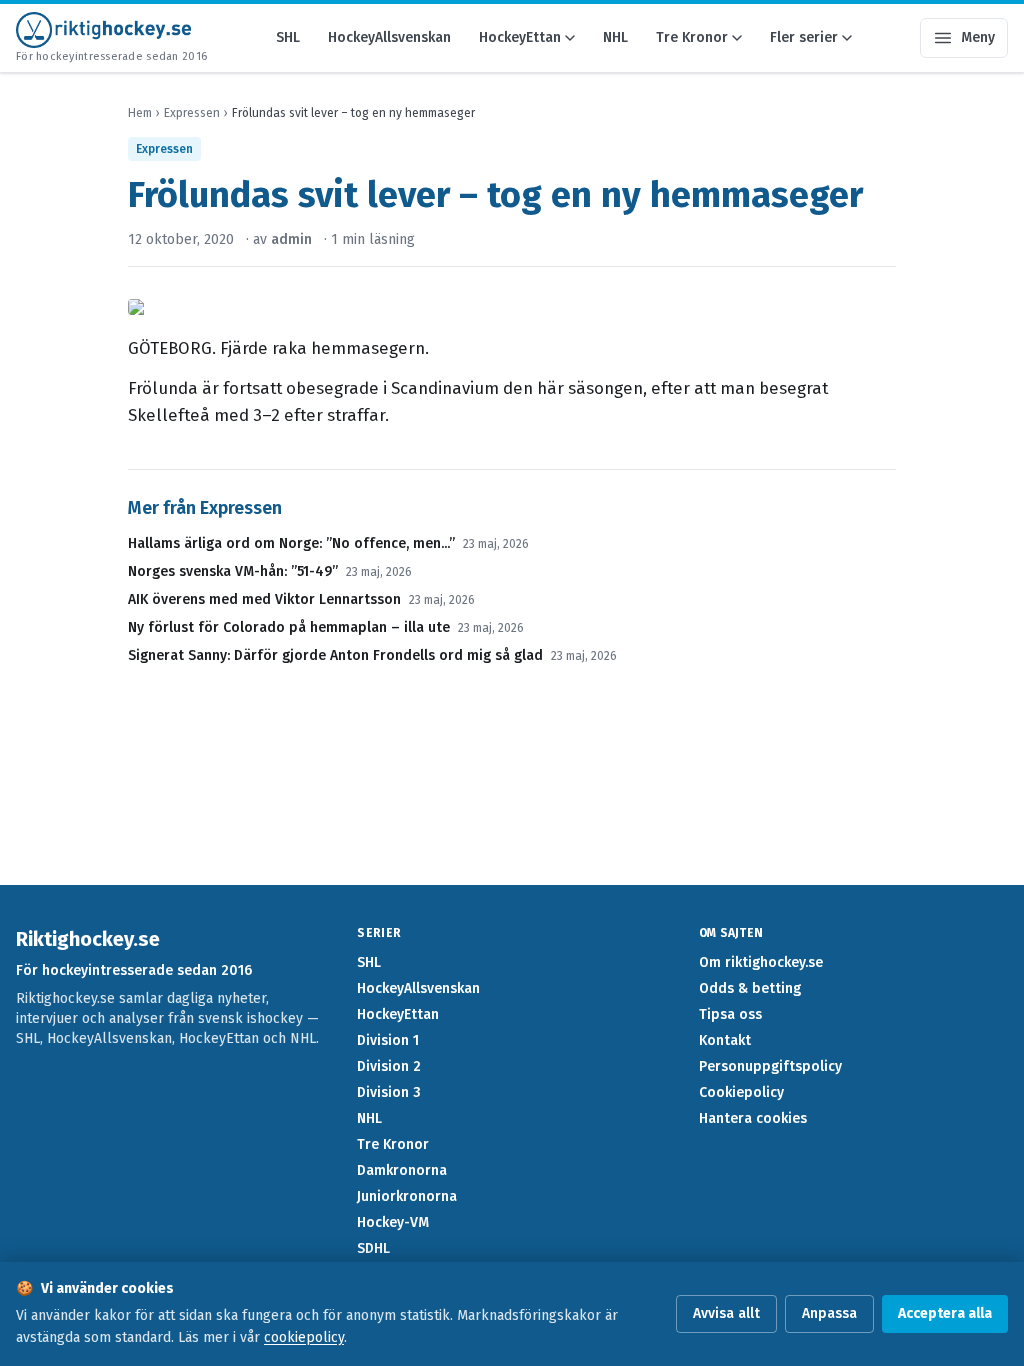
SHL (288, 37)
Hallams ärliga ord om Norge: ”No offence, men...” (291, 543)
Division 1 (388, 1040)
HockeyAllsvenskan (389, 37)
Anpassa (829, 1313)
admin (291, 239)
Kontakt (725, 1040)
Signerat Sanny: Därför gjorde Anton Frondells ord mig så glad (335, 655)
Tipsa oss (730, 1014)
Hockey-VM (393, 1222)
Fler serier (804, 37)
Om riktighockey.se (761, 962)
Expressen (192, 113)
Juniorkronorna (407, 1196)
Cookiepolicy (741, 1092)
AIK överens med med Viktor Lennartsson (264, 599)
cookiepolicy (304, 1337)
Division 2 (389, 1066)
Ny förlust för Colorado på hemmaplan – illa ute (289, 627)
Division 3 (389, 1092)
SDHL (373, 1248)
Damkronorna (402, 1170)
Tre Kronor (692, 37)
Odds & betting (750, 988)
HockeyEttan (520, 37)
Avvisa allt (726, 1313)
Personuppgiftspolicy (770, 1066)
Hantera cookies (753, 1118)
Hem (140, 113)
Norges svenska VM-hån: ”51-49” (233, 571)
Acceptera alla (945, 1313)
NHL (615, 37)
